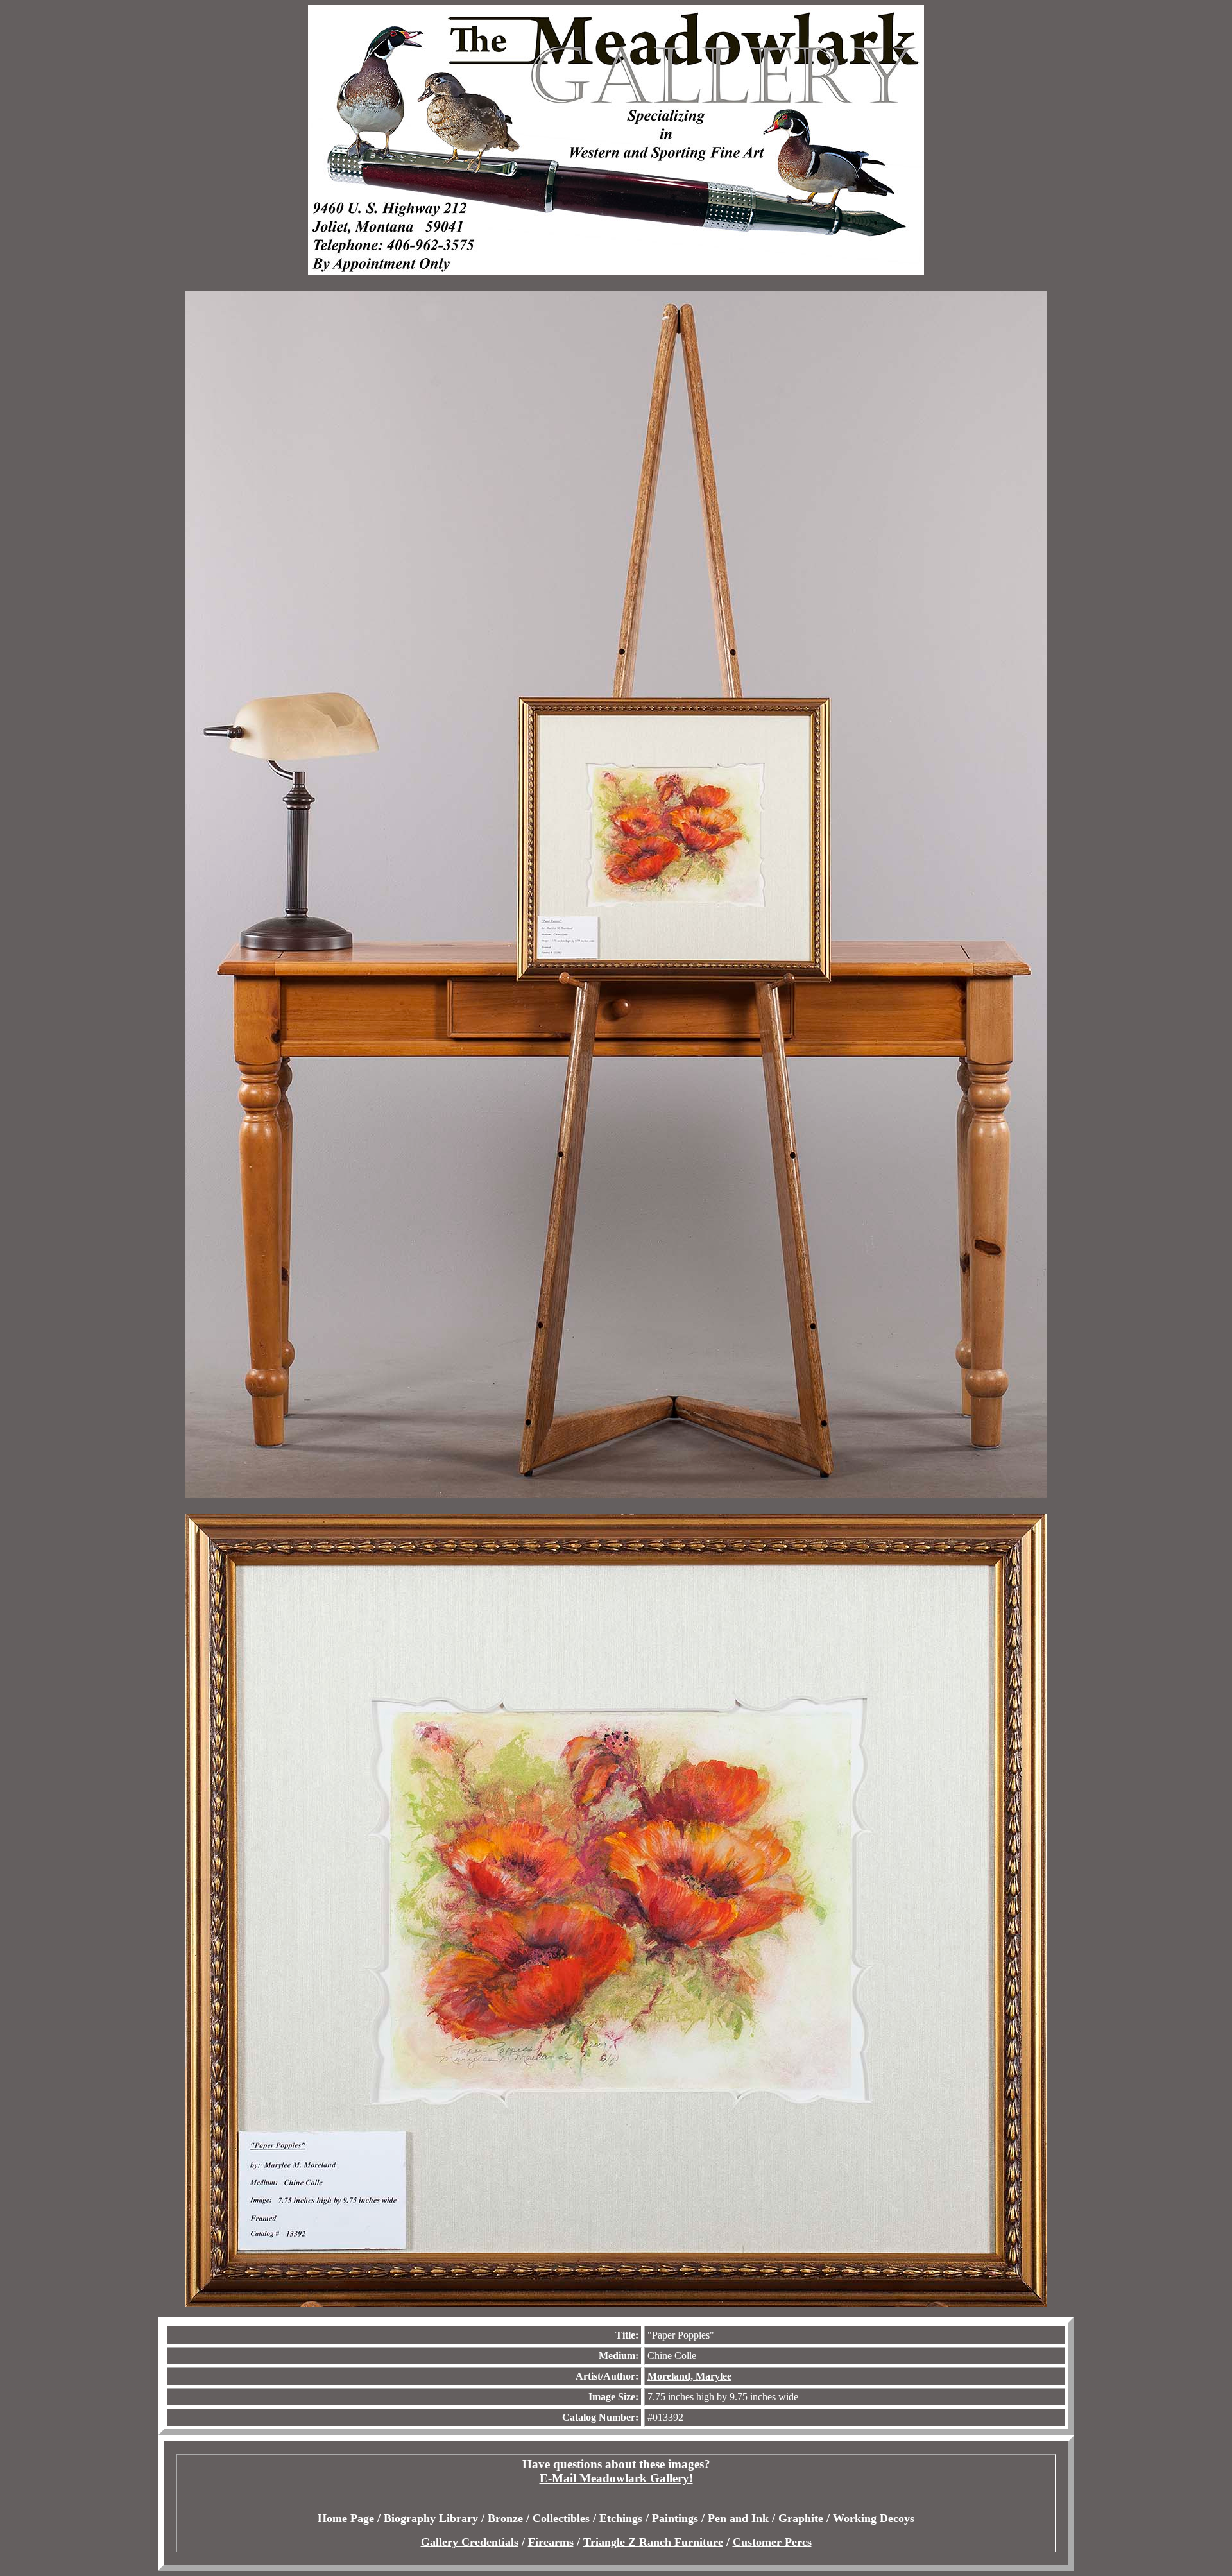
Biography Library (431, 2518)
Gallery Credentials (470, 2542)
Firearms (551, 2542)
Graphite (801, 2518)
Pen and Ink (738, 2518)
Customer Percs (772, 2542)
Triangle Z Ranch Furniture (653, 2542)
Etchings (621, 2518)
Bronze (505, 2518)
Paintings (675, 2518)
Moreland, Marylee (689, 2376)
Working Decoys (874, 2518)
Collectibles (561, 2518)
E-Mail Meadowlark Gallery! (616, 2478)
